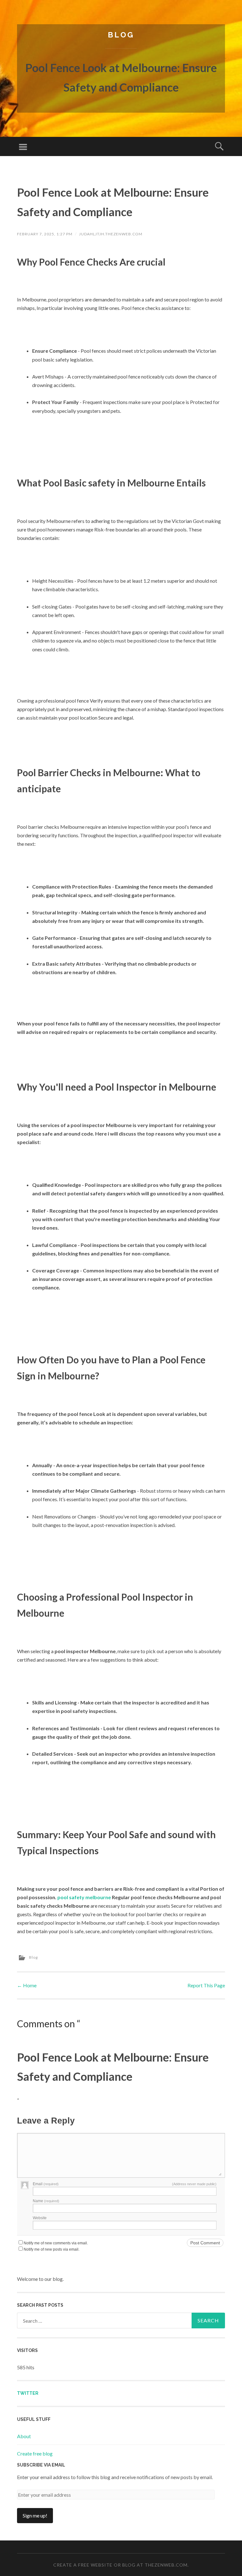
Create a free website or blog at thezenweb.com (120, 2565)
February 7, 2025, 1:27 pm (45, 234)
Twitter (28, 2393)
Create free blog (35, 2453)
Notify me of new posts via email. (52, 2249)
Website (40, 2218)
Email (46, 2184)
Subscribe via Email (41, 2465)
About (24, 2436)
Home (27, 1985)
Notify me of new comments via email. (56, 2243)
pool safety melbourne (84, 1897)
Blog (121, 35)
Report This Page (206, 1985)
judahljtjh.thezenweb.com (111, 234)
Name (46, 2201)
